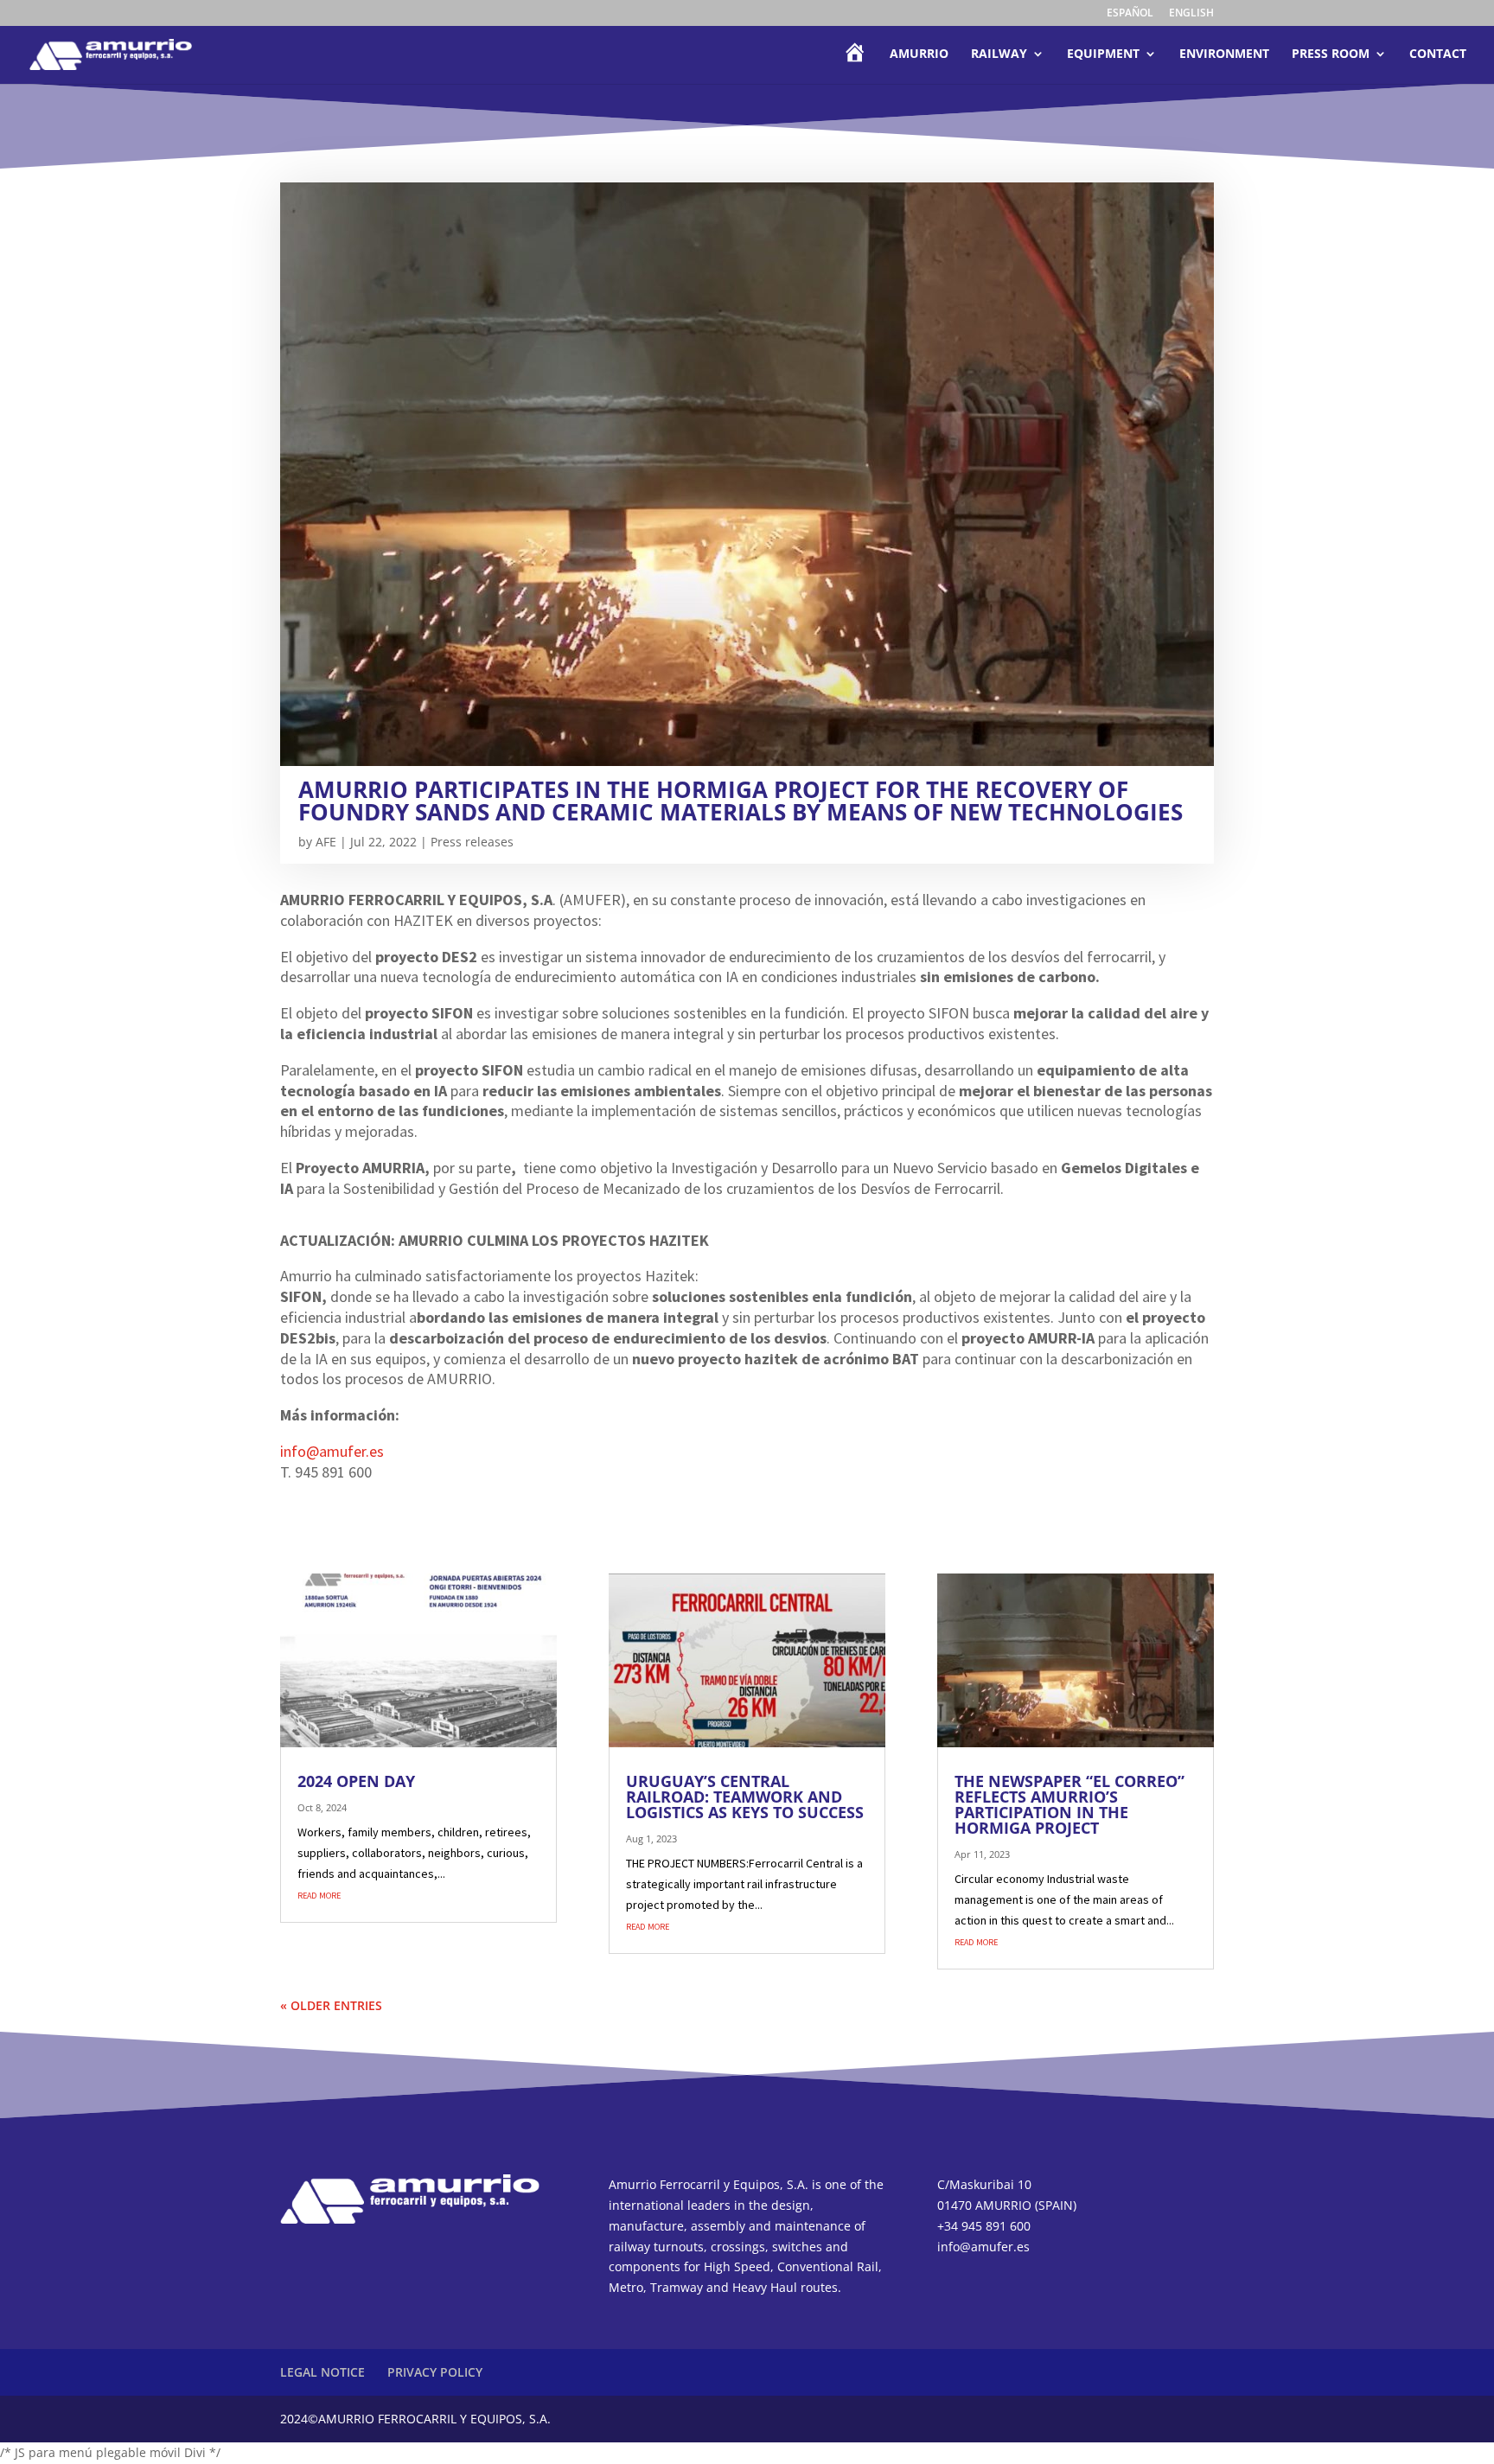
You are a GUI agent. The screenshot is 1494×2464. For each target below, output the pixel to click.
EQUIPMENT (1103, 54)
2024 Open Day (356, 1781)
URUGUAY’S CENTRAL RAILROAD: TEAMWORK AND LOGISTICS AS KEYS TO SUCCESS (745, 1797)
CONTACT (1438, 54)
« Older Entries (331, 2005)
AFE (326, 842)
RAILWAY (999, 54)
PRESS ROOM (1331, 54)
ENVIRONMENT (1224, 54)
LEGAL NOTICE (322, 2372)
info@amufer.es (332, 1451)
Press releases (472, 842)
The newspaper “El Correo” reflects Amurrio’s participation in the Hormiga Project (1069, 1804)
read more (319, 1894)
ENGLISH (1191, 14)
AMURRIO (919, 54)
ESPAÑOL (1130, 14)
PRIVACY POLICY (435, 2372)
